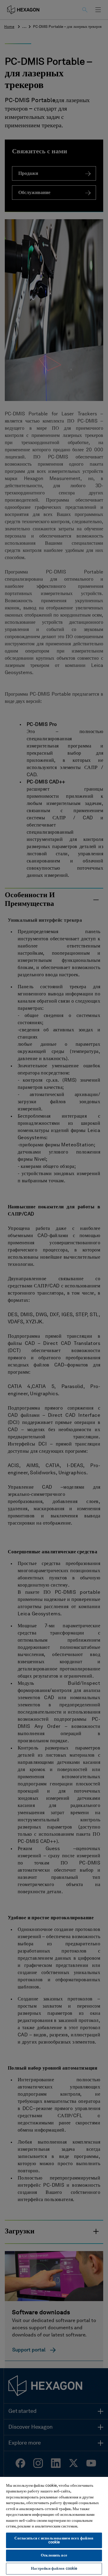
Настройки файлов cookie (54, 2569)
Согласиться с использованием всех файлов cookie (54, 2540)
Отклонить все (54, 2555)
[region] (54, 2526)
